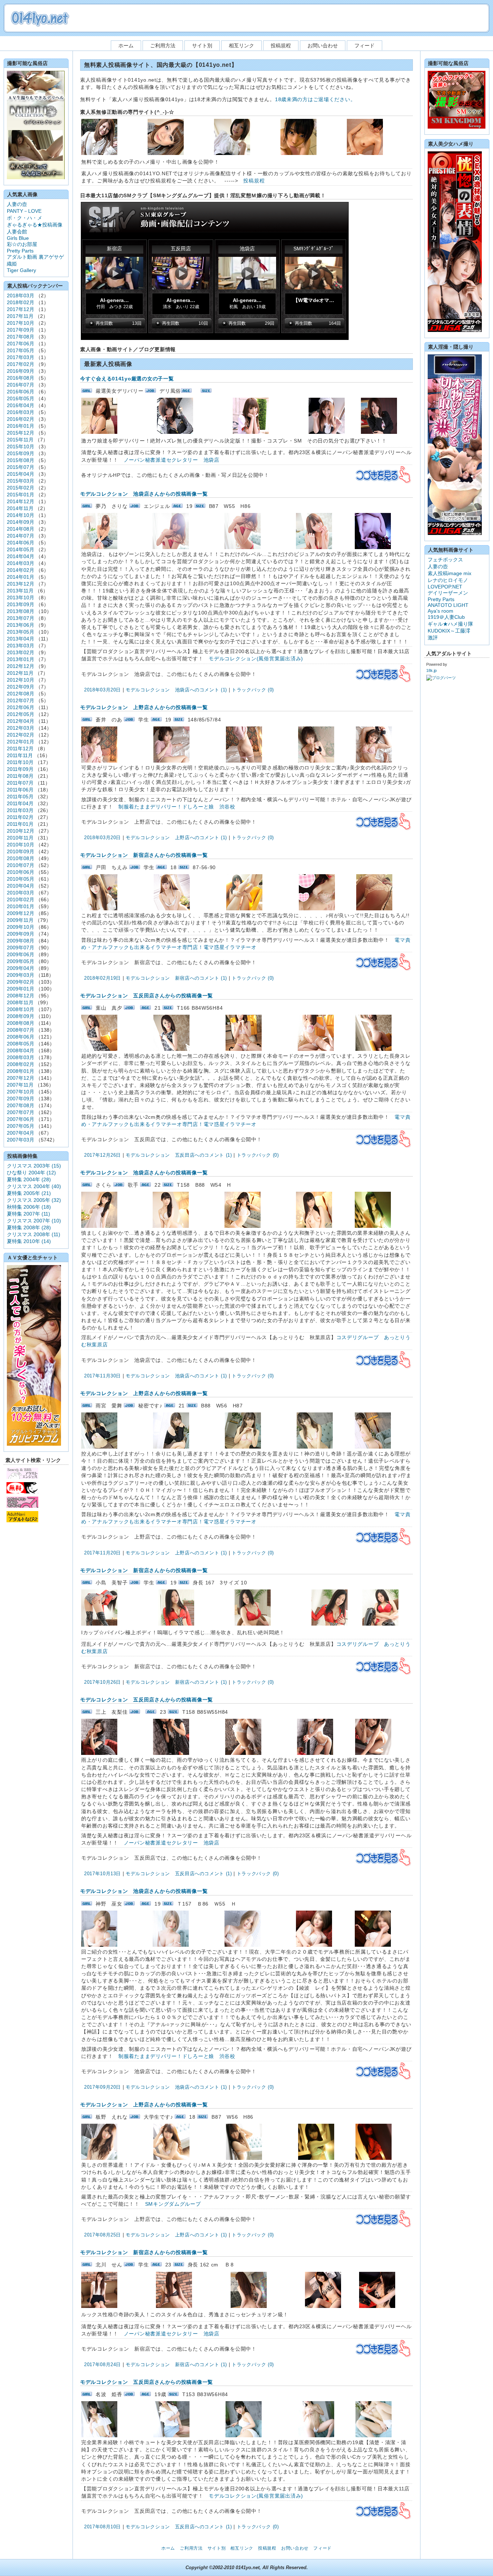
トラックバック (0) (253, 690)
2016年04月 (21, 405)
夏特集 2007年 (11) (29, 1214)
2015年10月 (21, 446)
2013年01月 (21, 659)
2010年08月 (21, 858)
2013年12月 (21, 584)
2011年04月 (20, 803)
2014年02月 (21, 570)
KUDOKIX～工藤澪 (449, 631)
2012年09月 (21, 687)
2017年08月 (21, 337)
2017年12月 (21, 309)
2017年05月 (21, 350)
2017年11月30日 (102, 1376)
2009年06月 (21, 954)
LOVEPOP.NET (445, 587)
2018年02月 (21, 302)
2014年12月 (21, 501)
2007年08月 (21, 1105)
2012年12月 (21, 666)
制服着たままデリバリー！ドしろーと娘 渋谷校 (177, 807)
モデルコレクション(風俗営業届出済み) (256, 659)
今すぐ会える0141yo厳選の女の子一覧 (127, 379)
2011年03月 (20, 810)
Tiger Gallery (21, 270)
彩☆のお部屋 (22, 244)
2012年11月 (20, 673)
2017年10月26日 (102, 1682)
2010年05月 (21, 879)
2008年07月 (21, 1030)
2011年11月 (20, 755)
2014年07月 (21, 536)
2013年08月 (21, 611)
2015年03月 (21, 481)
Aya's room (440, 611)
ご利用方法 (163, 46)
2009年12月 (21, 913)
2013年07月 (21, 618)
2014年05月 (21, 549)
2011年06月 (20, 790)
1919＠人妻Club (446, 617)
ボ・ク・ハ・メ (25, 218)
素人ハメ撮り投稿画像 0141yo (40, 18)
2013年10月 (21, 597)
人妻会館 (17, 232)
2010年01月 (21, 906)
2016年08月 (21, 378)
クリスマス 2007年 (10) (34, 1221)
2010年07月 (21, 865)
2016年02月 (21, 419)
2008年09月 (21, 1016)
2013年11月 (20, 591)
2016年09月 (21, 371)
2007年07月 (21, 1112)
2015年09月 (21, 453)
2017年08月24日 (102, 2364)
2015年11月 (20, 440)
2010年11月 (20, 838)
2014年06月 (21, 543)
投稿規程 (281, 46)
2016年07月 (21, 385)
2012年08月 (21, 694)
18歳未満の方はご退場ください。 (315, 99)
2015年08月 (21, 460)
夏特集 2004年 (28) (29, 1179)
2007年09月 (21, 1099)
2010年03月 (21, 893)
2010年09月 (21, 851)
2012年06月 (21, 707)
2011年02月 (20, 817)
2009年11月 (20, 920)
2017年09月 (21, 330)
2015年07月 (21, 467)
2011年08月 (20, 776)
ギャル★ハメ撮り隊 (450, 624)
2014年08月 (21, 529)
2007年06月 (21, 1119)
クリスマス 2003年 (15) (34, 1166)
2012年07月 (21, 700)
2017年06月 (21, 344)
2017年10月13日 (102, 1874)
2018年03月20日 (102, 690)
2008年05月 (21, 1044)
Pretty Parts (20, 251)
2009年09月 (21, 934)
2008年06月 (21, 1037)
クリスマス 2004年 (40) (34, 1186)
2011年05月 (20, 797)
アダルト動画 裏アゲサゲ (35, 257)
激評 (433, 638)
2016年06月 (21, 392)
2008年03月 (21, 1057)
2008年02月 (21, 1064)
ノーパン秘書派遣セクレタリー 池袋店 (172, 460)
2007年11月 (20, 1085)
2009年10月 (21, 927)
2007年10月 (21, 1092)
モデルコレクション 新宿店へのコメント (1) (176, 978)
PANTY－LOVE (24, 211)
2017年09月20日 (102, 2087)
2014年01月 (21, 577)
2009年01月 (21, 989)
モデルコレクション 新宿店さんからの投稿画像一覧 (144, 855)
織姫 (12, 264)
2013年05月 (21, 632)
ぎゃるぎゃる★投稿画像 (35, 225)
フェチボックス (445, 560)
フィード (365, 46)
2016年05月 (21, 398)
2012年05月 (21, 714)
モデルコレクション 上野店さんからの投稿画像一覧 (144, 707)
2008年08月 (21, 1023)
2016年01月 (21, 426)
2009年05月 (21, 961)
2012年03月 (21, 728)
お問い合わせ (323, 46)
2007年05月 (21, 1126)
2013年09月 (21, 604)
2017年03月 (21, 357)
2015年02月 (21, 488)
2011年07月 (20, 783)
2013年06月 (21, 625)
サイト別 (202, 46)
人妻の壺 (17, 204)
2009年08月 (21, 941)
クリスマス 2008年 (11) (34, 1234)
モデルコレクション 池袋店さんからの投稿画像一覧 (144, 494)
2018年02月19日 (102, 978)
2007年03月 (21, 1140)
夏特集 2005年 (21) (29, 1193)
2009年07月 (21, 948)
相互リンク (241, 46)
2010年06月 (21, 872)
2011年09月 (20, 769)
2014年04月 (21, 556)
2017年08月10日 (102, 2527)
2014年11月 (20, 508)
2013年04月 (21, 639)
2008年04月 (21, 1050)
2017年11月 (20, 316)
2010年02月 (21, 899)
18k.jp (431, 670)
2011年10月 (20, 762)
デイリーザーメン (448, 593)
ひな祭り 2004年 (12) (31, 1173)
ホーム (126, 46)
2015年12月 (21, 433)
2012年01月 (21, 742)
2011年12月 (20, 748)
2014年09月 (21, 522)
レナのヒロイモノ (448, 580)
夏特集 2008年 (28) (29, 1227)
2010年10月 (21, 845)
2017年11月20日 (102, 1553)
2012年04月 (21, 721)
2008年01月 (21, 1071)
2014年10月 (21, 515)
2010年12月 (21, 831)
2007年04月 (21, 1133)
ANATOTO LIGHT (448, 605)
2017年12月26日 (102, 1155)
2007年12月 (21, 1078)
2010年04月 (21, 886)
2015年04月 (21, 474)
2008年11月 (20, 1002)
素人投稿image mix (450, 573)
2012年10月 (21, 680)
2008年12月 (21, 996)
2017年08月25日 (102, 2235)
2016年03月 (21, 412)
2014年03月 (21, 563)
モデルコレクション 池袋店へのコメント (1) (176, 690)
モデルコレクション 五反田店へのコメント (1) (179, 1155)
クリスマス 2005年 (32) (34, 1200)
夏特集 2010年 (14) (29, 1241)
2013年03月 (21, 646)
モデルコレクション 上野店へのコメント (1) (176, 838)
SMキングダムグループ (173, 2204)
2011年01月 (20, 824)
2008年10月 (21, 1009)
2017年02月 (21, 364)
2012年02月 (21, 735)
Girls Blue (18, 238)
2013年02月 (21, 652)
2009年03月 (21, 975)
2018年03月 (21, 295)
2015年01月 (21, 495)
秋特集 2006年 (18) (29, 1207)
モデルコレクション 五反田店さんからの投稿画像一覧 (147, 996)
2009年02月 (21, 982)
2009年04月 (21, 968)
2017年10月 (21, 323)
